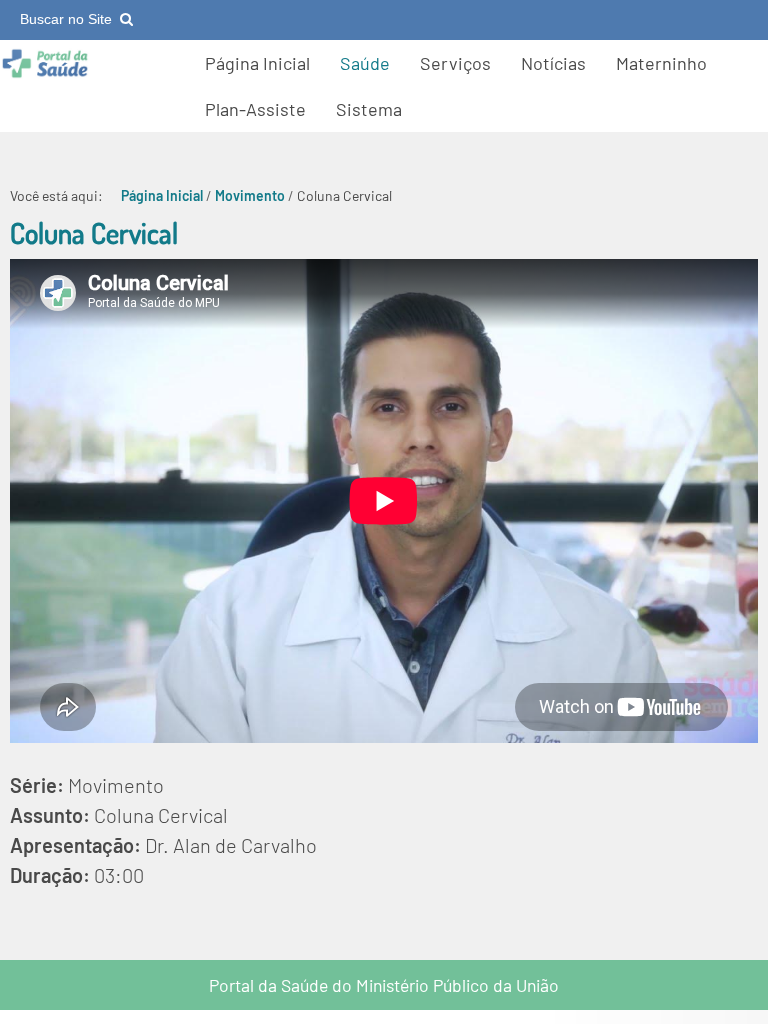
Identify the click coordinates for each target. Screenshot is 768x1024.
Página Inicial (257, 63)
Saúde (365, 63)
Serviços (455, 63)
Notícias (553, 63)
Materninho (661, 63)
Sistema (369, 109)
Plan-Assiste (255, 109)
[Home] (45, 73)
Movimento (250, 195)
